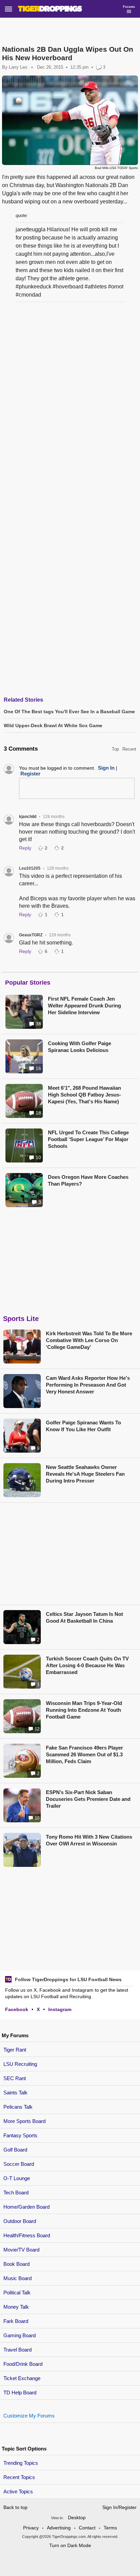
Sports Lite (21, 1319)
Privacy (31, 2528)
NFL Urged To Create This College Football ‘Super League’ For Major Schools (88, 1139)
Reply (25, 848)
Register (30, 774)
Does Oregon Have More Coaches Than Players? (88, 1180)
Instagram (60, 2009)
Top (115, 749)
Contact (87, 2528)
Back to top (15, 2507)
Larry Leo (18, 67)
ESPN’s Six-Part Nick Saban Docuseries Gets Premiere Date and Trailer (88, 1799)
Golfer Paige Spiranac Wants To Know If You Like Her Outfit (83, 1426)
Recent (129, 749)
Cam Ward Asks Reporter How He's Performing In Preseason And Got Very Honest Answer (88, 1385)
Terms (110, 2528)
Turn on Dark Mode (70, 2545)
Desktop (77, 2518)
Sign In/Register (119, 2507)
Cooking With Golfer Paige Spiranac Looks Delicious (80, 1047)
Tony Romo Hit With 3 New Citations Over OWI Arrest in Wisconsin (89, 1840)
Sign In (106, 768)
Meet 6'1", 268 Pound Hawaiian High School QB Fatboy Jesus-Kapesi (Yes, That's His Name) (84, 1095)
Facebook (17, 2009)
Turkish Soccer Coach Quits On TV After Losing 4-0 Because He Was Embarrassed (87, 1665)
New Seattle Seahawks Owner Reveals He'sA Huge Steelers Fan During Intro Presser (85, 1474)
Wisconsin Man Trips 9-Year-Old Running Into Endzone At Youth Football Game (84, 1710)
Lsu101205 (30, 868)
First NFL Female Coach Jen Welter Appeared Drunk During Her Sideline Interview (84, 1006)
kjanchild (28, 817)
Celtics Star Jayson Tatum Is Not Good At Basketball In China (84, 1617)
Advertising (59, 2528)
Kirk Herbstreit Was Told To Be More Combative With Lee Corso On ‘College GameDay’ (89, 1340)
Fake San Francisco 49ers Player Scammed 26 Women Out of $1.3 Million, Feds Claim (84, 1754)
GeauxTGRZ (31, 935)
